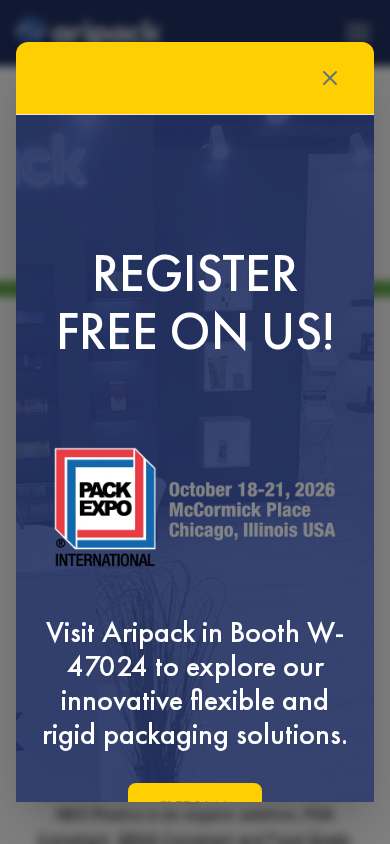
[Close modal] (330, 78)
